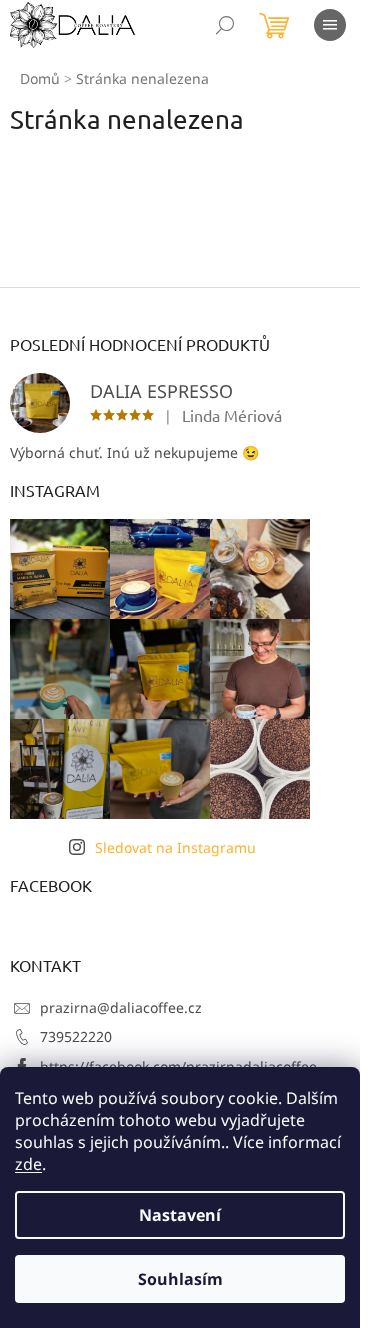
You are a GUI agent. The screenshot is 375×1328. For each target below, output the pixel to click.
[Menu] (330, 25)
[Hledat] (225, 25)
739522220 (76, 1036)
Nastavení (180, 1215)
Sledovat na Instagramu (175, 847)
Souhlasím (180, 1279)
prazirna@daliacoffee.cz (121, 1007)
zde (28, 1164)
